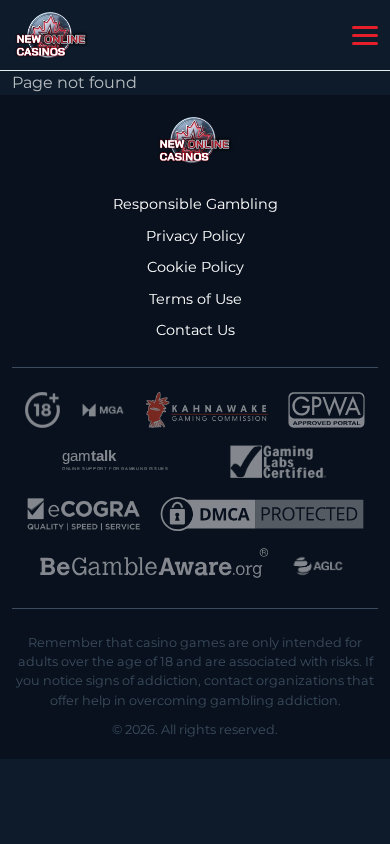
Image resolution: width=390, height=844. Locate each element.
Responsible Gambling (195, 204)
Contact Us (195, 330)
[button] (365, 36)
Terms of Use (195, 299)
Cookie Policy (195, 267)
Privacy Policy (195, 236)
